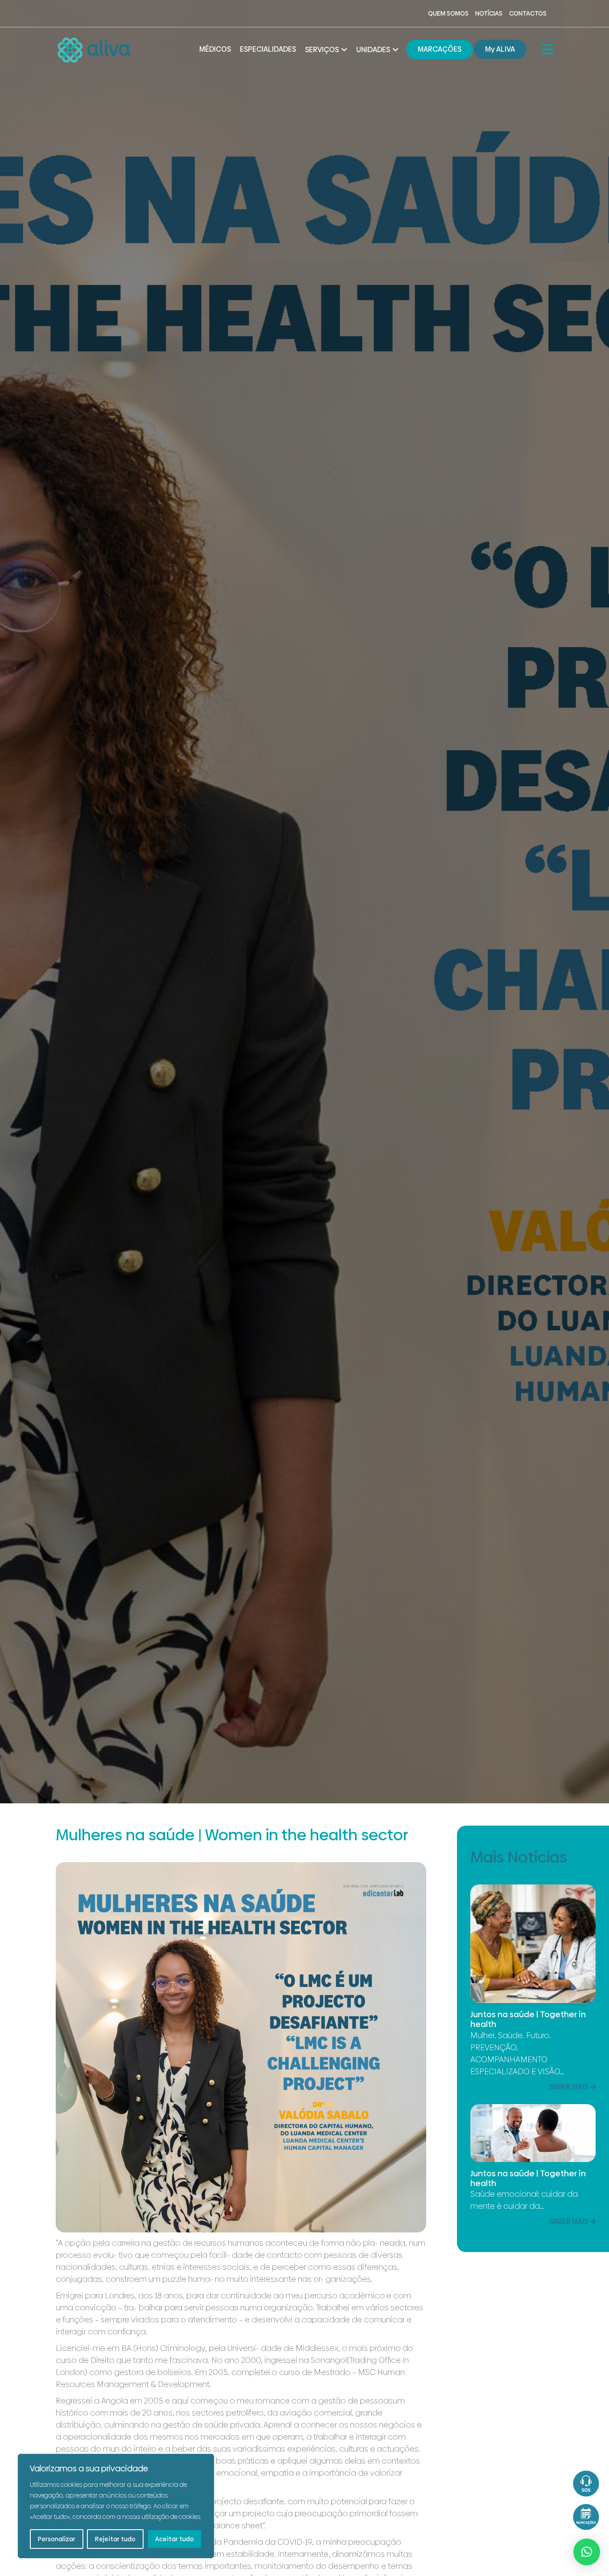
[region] (116, 2506)
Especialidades (268, 49)
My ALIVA (500, 49)
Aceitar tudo (175, 2539)
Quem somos (448, 13)
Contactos (528, 13)
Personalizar (57, 2539)
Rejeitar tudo (115, 2539)
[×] (587, 2552)
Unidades (373, 50)
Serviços (322, 50)
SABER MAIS (569, 2087)
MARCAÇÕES (440, 49)
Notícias (489, 13)
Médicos (215, 49)
